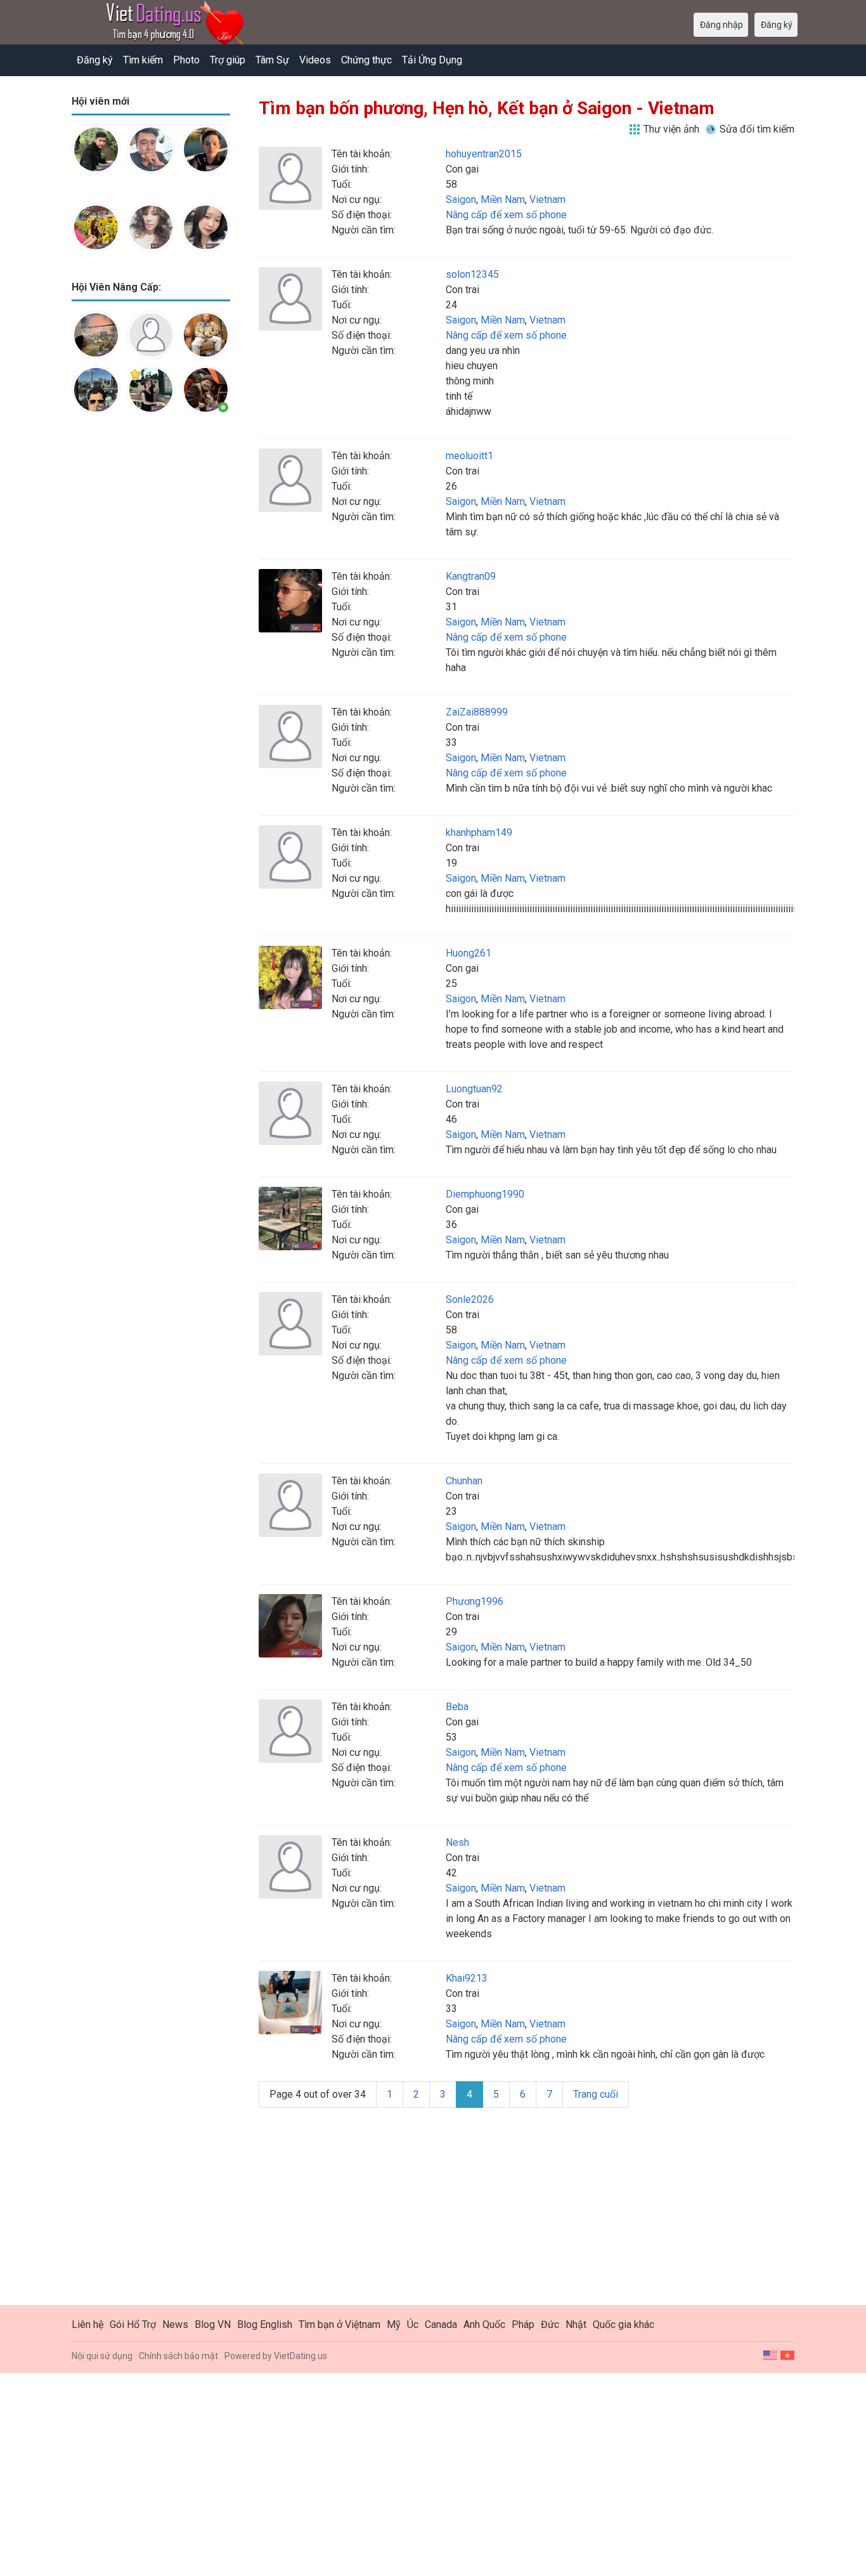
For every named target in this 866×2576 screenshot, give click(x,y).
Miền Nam (503, 199)
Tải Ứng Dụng (432, 60)
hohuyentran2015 (484, 154)
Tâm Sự (272, 60)
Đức (550, 2324)
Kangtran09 (471, 576)
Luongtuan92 (474, 1089)
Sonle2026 (470, 1299)
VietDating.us (301, 2356)
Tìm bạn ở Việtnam (339, 2324)
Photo (186, 60)
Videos (315, 60)
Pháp (523, 2324)
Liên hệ (87, 2324)
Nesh (457, 1842)
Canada (441, 2324)
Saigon (461, 199)
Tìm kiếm (143, 60)
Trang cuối (596, 2094)
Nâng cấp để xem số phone (506, 215)
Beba (457, 1707)
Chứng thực (366, 60)
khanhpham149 (479, 833)
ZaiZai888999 (477, 712)
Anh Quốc (484, 2324)
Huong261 (469, 953)
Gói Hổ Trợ (133, 2324)
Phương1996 (475, 1601)
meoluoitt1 (469, 456)
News (175, 2324)
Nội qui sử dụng (102, 2356)
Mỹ (394, 2324)
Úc (413, 2324)
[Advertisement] (151, 624)
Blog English (265, 2324)
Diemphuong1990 (485, 1194)
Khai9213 (467, 1978)
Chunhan (464, 1481)
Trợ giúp (228, 60)
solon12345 (472, 274)
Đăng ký (95, 60)
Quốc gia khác (624, 2324)
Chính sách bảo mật (178, 2356)
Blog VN (213, 2324)
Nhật (576, 2324)
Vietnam (547, 199)
